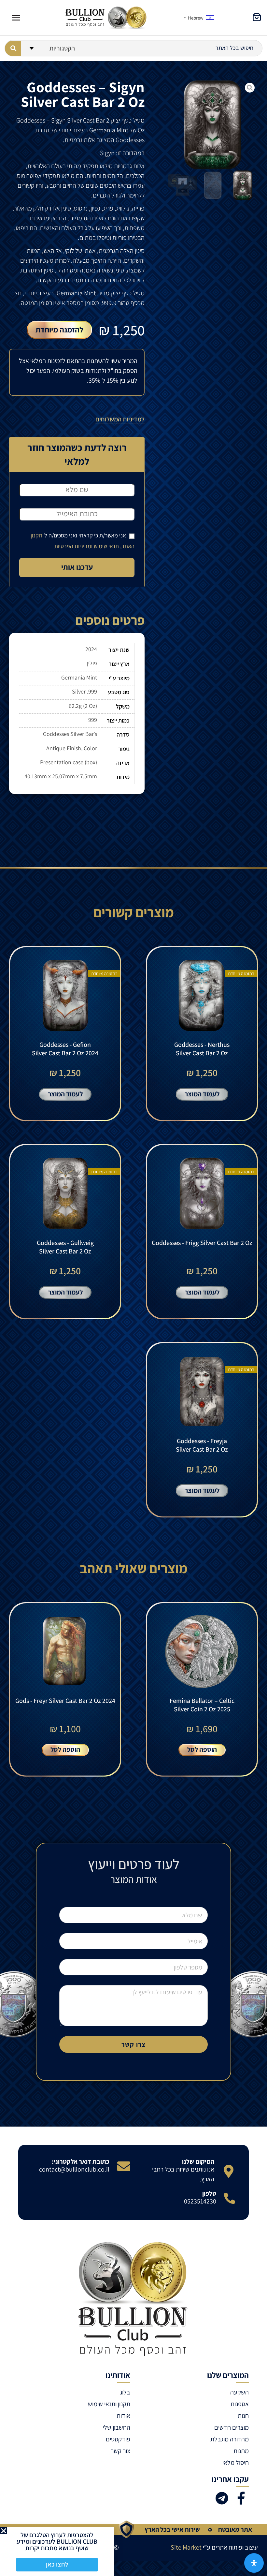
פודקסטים (118, 2439)
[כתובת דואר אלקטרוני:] (124, 2166)
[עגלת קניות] (257, 17)
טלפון (209, 2193)
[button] (4, 2531)
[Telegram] (222, 2498)
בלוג (125, 2392)
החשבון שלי (116, 2427)
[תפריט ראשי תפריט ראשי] (16, 18)
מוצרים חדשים (232, 2427)
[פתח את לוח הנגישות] (254, 2563)
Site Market (186, 2547)
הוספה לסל (202, 1749)
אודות (123, 2416)
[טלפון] (230, 2198)
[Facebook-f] (241, 2498)
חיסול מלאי (236, 2463)
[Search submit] (13, 48)
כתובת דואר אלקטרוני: (81, 2161)
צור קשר (120, 2451)
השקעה (239, 2392)
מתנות (241, 2451)
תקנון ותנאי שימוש (109, 2404)
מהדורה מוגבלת (230, 2439)
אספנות (240, 2404)
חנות (243, 2416)
